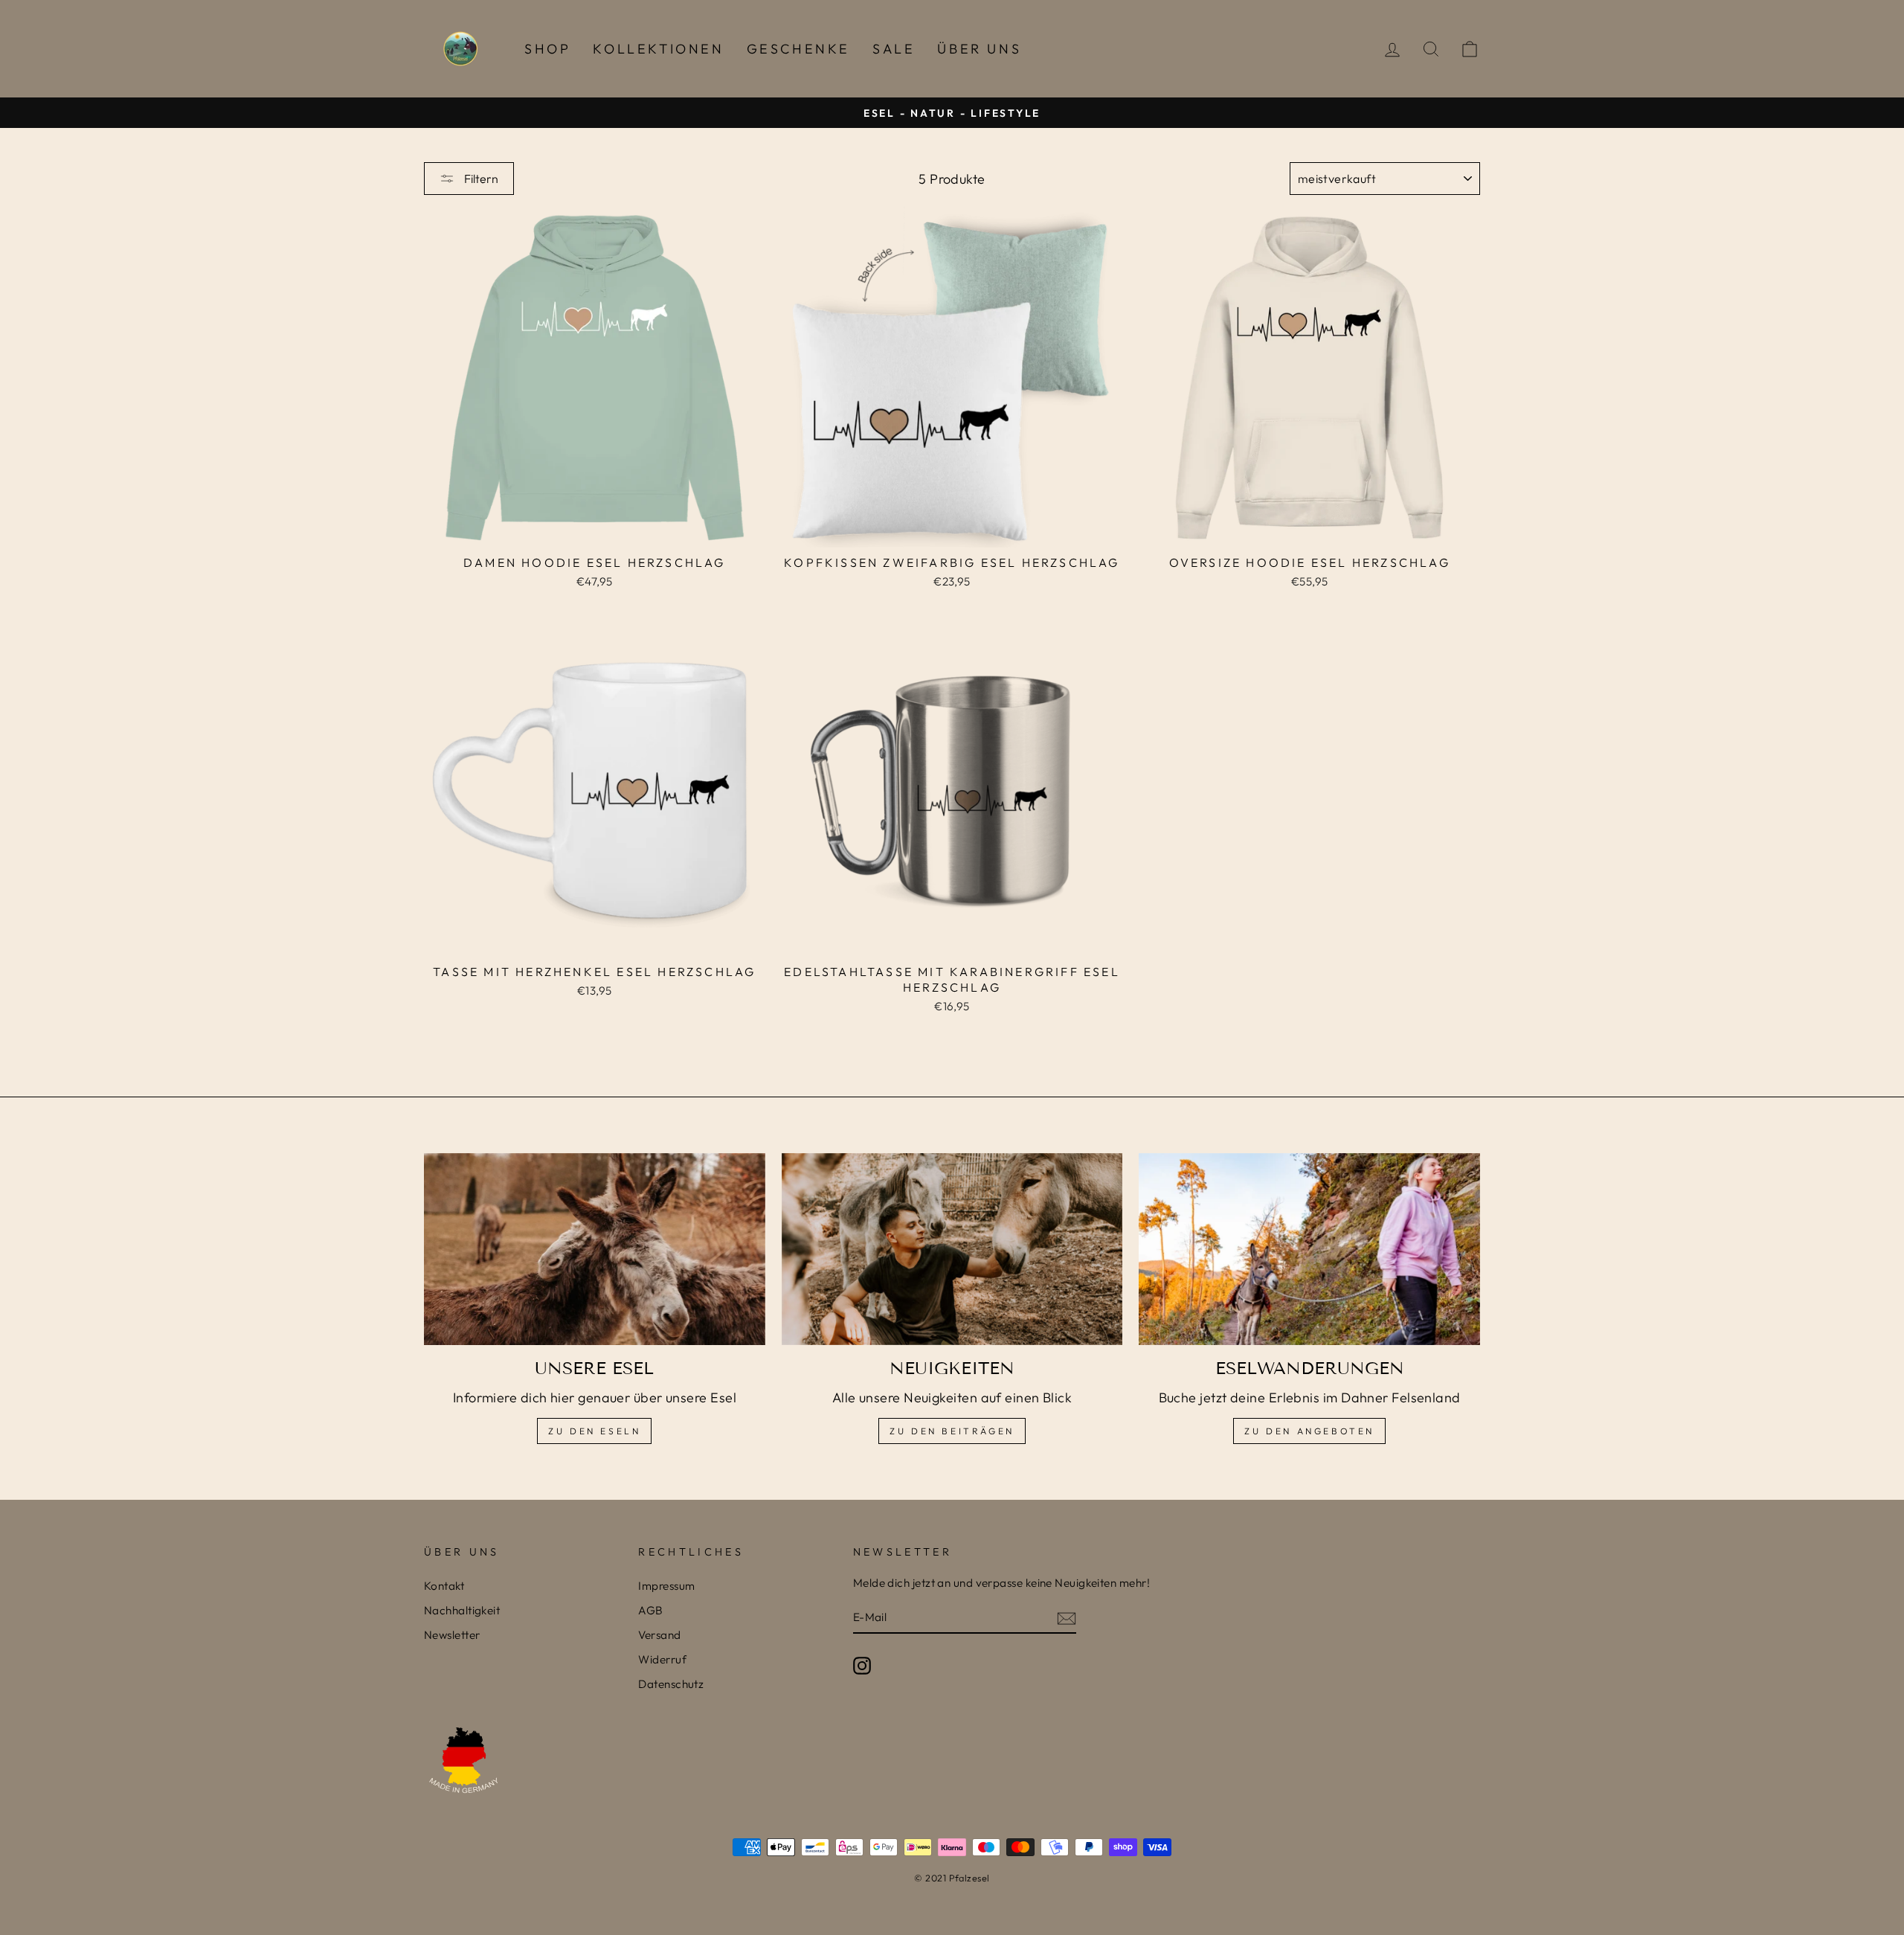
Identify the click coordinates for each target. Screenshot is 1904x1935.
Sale (894, 49)
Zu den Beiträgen (952, 1431)
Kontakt (444, 1586)
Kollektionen (658, 49)
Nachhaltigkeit (462, 1610)
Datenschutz (671, 1684)
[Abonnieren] (1067, 1618)
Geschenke (798, 49)
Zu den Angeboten (1309, 1431)
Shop (547, 49)
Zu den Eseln (594, 1431)
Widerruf (662, 1659)
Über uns (979, 49)
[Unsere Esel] (595, 1249)
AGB (650, 1610)
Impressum (666, 1586)
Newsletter (452, 1635)
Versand (659, 1635)
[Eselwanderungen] (1309, 1249)
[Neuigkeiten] (952, 1249)
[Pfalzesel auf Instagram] (862, 1665)
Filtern (480, 179)
